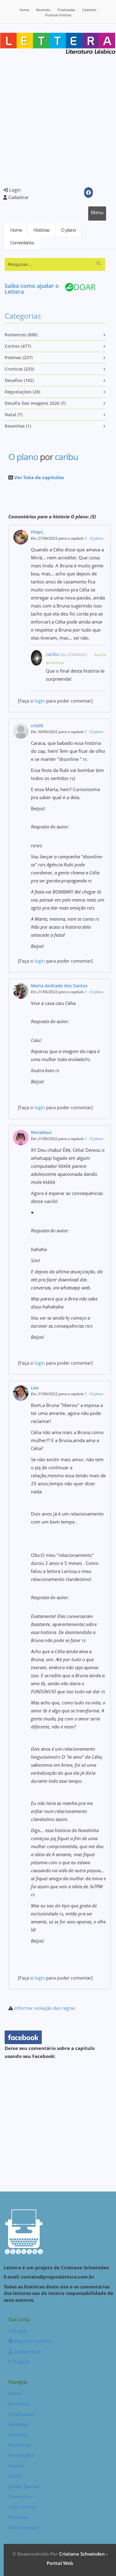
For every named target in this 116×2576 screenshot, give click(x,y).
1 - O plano (94, 538)
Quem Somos (24, 2486)
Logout (21, 2362)
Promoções (21, 2455)
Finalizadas (66, 10)
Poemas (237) (19, 357)
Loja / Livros (22, 2507)
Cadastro (89, 10)
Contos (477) (18, 346)
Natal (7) (13, 415)
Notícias (18, 2517)
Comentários (22, 243)
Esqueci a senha (32, 2341)
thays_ (38, 532)
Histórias (41, 230)
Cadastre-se (27, 2351)
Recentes (43, 10)
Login (14, 190)
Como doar (21, 2496)
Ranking (18, 2424)
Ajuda (15, 2476)
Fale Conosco (23, 2527)
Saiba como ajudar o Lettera (32, 289)
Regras (16, 2466)
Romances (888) (21, 335)
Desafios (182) (19, 380)
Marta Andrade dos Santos (59, 986)
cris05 (37, 726)
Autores (17, 2434)
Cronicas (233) (19, 369)
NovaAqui (41, 1132)
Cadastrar (18, 197)
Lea (35, 1388)
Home (24, 10)
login (40, 701)
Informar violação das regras (45, 2008)
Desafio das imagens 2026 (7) (35, 403)
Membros (19, 2445)
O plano (68, 230)
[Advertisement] (58, 121)
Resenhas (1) (18, 426)
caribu (66, 457)
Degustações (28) (22, 392)
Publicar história (58, 15)
